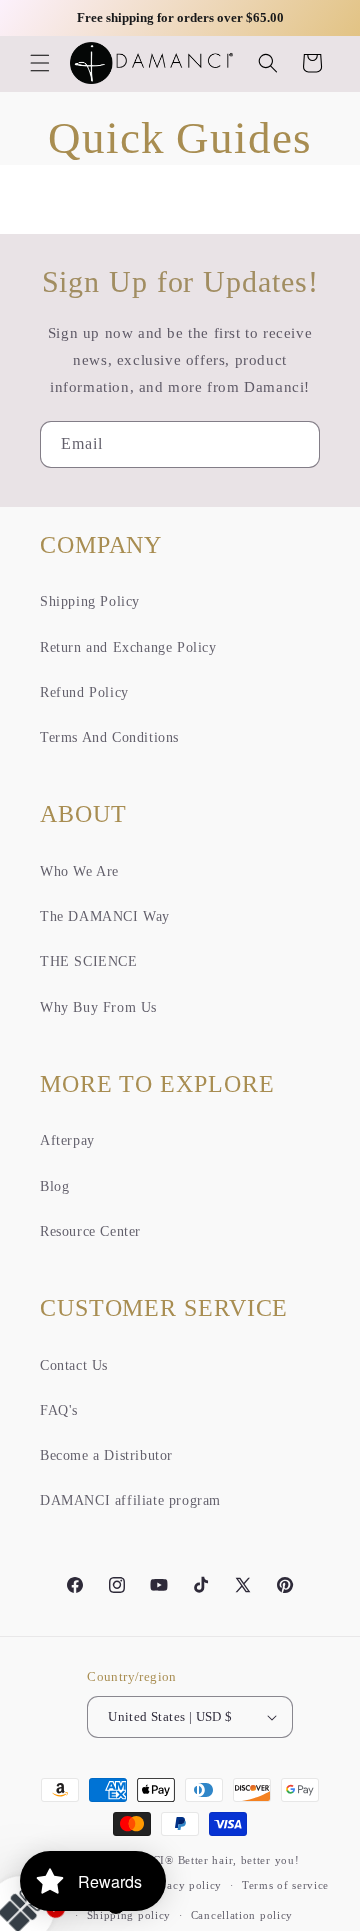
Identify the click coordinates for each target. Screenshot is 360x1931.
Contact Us (74, 1365)
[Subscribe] (297, 444)
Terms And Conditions (109, 737)
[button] (40, 63)
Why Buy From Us (98, 1007)
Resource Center (90, 1231)
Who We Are (79, 871)
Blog (54, 1186)
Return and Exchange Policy (128, 647)
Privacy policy (183, 1885)
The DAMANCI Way (105, 916)
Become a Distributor (106, 1455)
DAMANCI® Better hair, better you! (203, 1860)
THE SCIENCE (89, 961)
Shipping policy (129, 1915)
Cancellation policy (242, 1915)
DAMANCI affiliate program (130, 1500)
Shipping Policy (90, 601)
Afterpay (67, 1140)
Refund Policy (84, 692)
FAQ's (59, 1410)
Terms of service (285, 1885)
